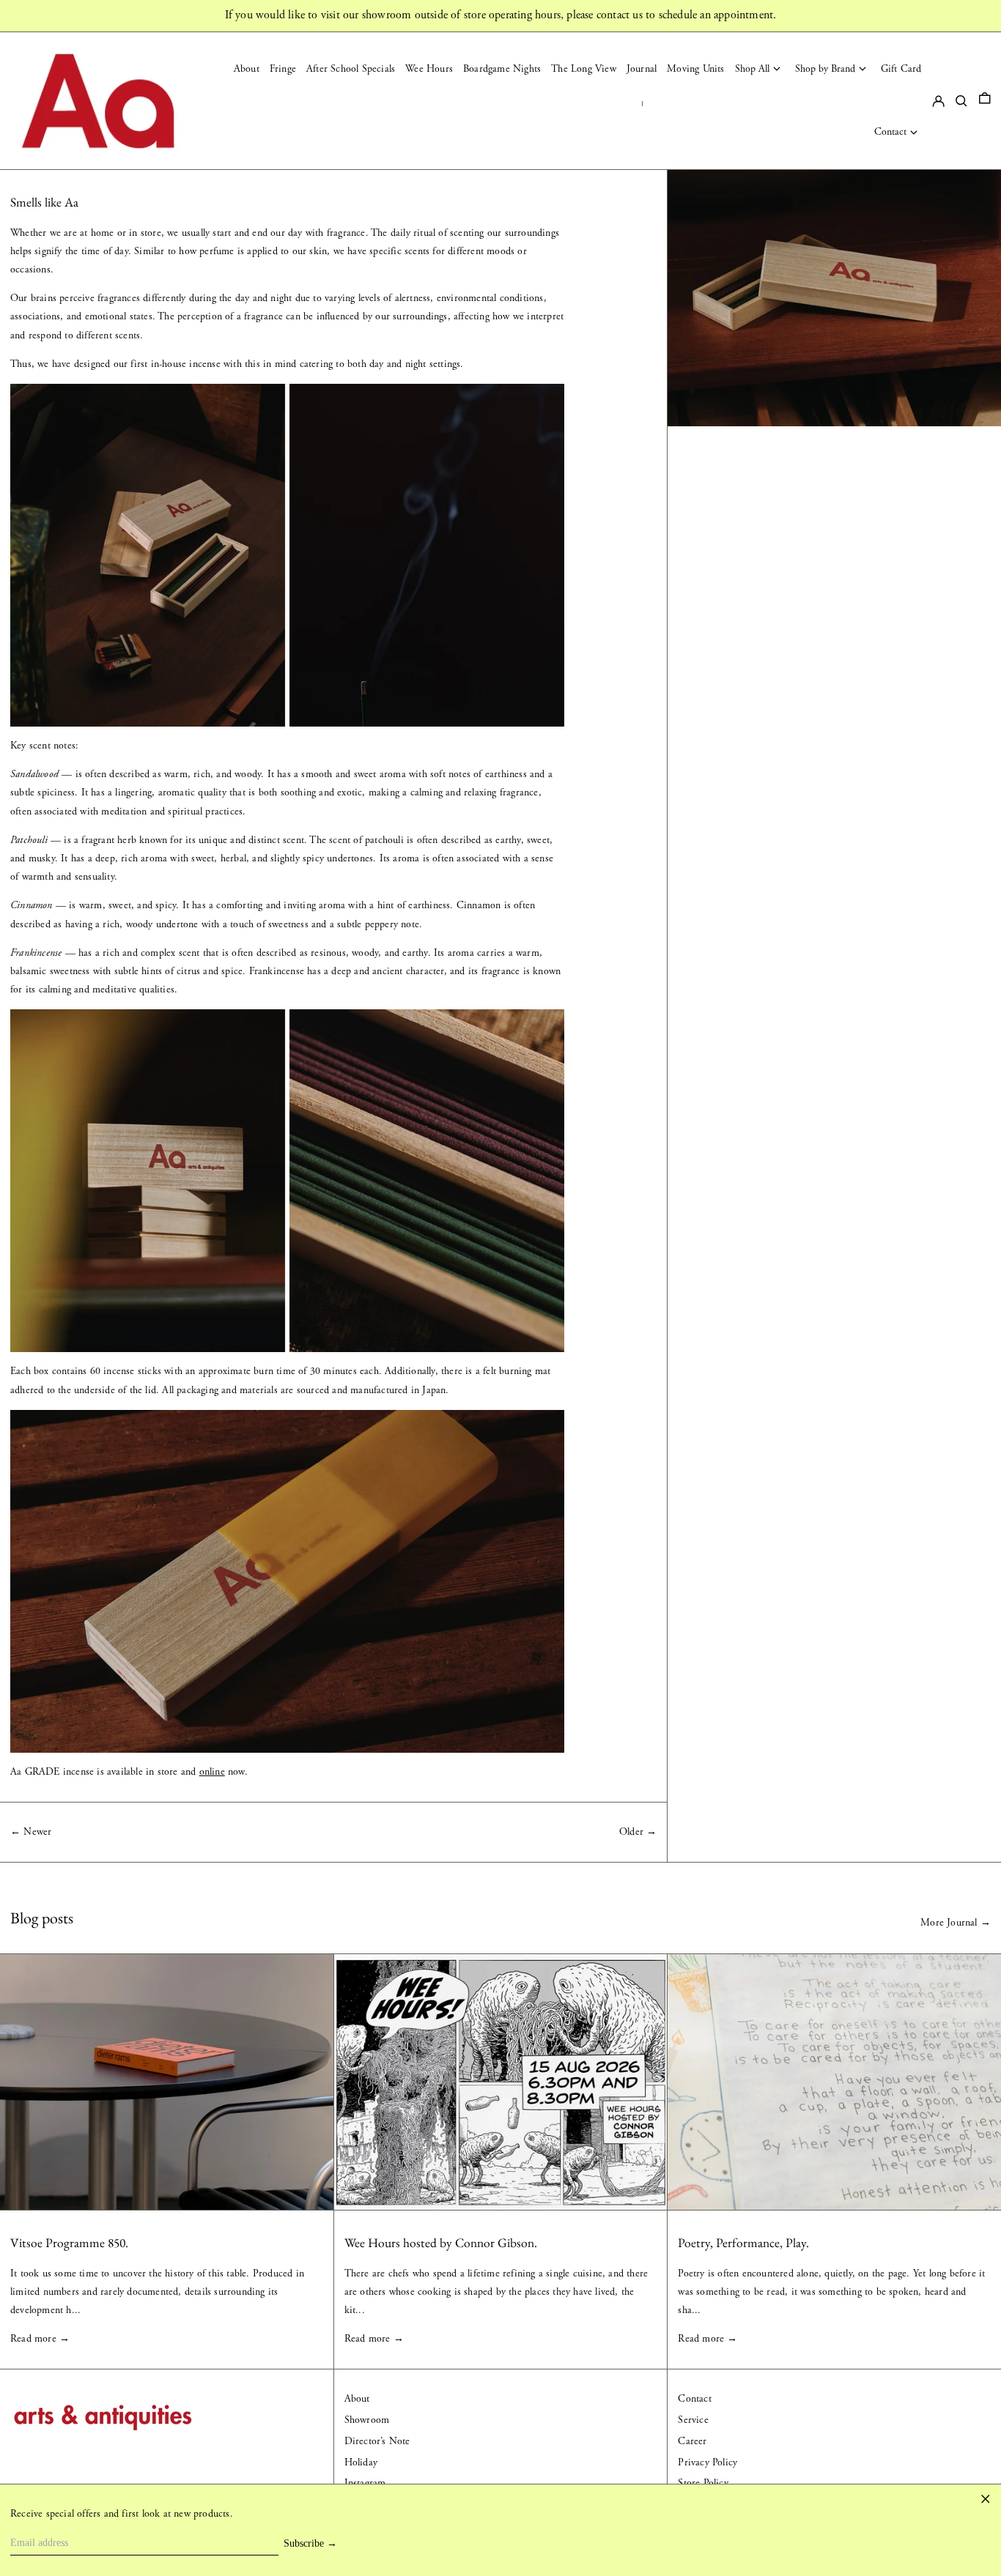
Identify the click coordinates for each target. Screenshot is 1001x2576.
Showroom (367, 2420)
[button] (985, 101)
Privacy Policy (708, 2462)
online (212, 1772)
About (357, 2399)
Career (692, 2441)
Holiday (361, 2462)
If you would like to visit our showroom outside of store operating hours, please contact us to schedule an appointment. (501, 15)
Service (693, 2420)
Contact (694, 2399)
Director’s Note (377, 2441)
